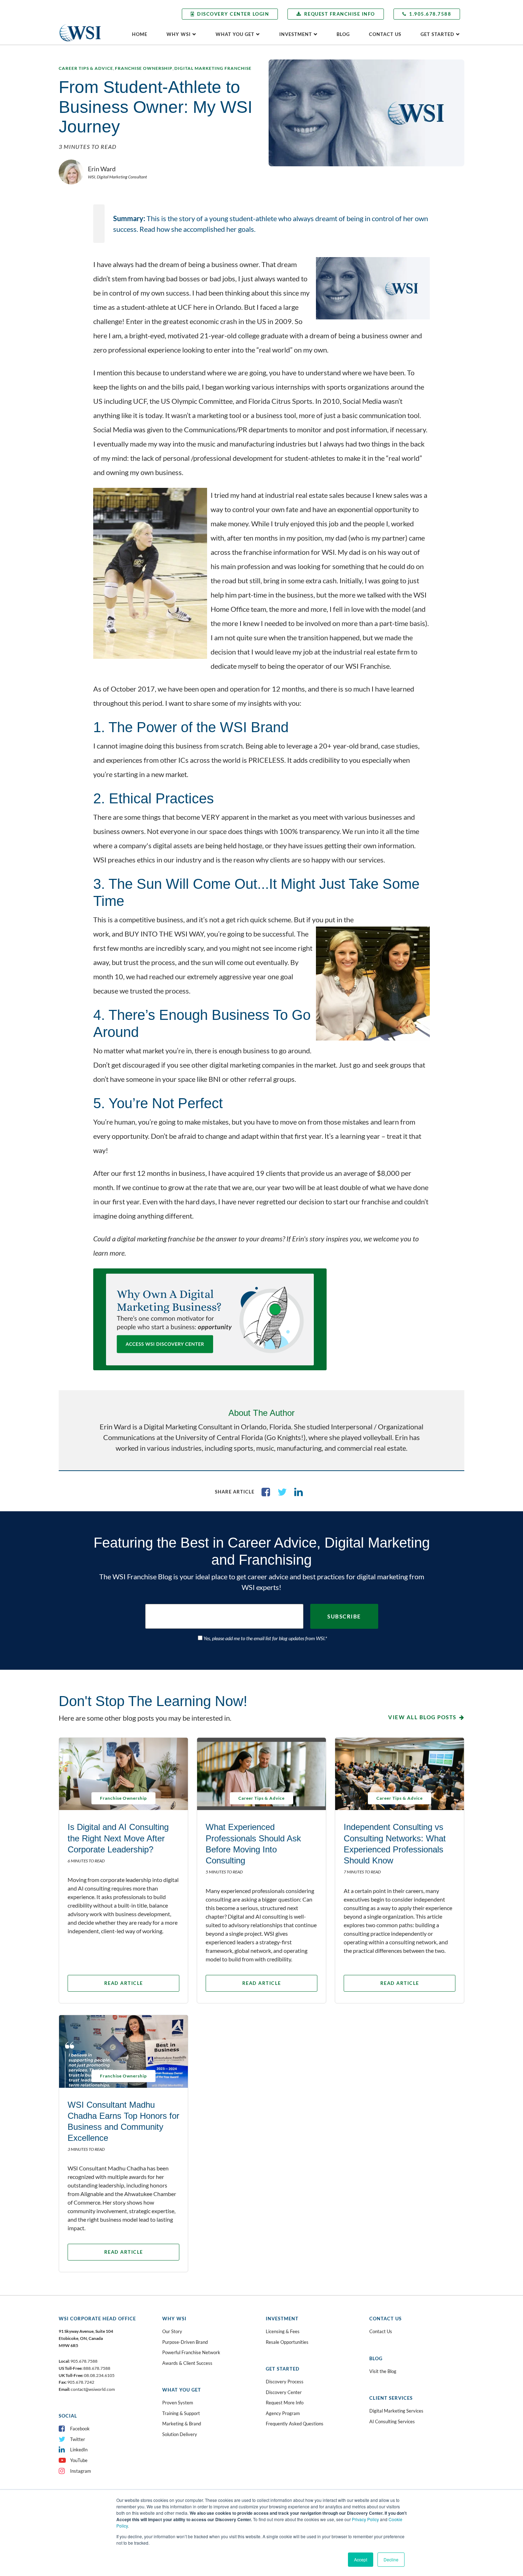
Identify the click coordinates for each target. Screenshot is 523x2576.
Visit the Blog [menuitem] (383, 2371)
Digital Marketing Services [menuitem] (396, 2411)
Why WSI (179, 34)
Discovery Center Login (233, 14)
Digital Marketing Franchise (213, 68)
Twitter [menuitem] (78, 2439)
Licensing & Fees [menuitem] (283, 2331)
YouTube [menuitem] (79, 2460)
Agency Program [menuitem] (283, 2413)
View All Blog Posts (422, 1717)
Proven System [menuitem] (178, 2403)
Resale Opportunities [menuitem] (287, 2342)
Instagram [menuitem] (81, 2471)
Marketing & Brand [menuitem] (182, 2424)
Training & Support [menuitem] (181, 2413)
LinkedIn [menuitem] (79, 2450)
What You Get (235, 34)
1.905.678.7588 (430, 14)
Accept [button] (361, 2559)
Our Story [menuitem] (172, 2331)
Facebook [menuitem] (80, 2429)
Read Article (124, 1983)
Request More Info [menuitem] (285, 2403)
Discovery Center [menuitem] (284, 2392)
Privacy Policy (365, 2519)
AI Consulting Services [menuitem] (392, 2421)
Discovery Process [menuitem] (285, 2382)
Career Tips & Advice (86, 68)
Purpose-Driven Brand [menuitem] (185, 2342)
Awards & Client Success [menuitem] (187, 2363)
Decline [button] (391, 2559)
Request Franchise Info (340, 14)
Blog (343, 34)
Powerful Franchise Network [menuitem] (191, 2352)
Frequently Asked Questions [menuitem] (295, 2424)
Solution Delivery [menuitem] (180, 2434)
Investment (296, 34)
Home (140, 34)
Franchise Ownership (144, 68)
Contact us (385, 34)
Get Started (437, 34)
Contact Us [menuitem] (381, 2331)
